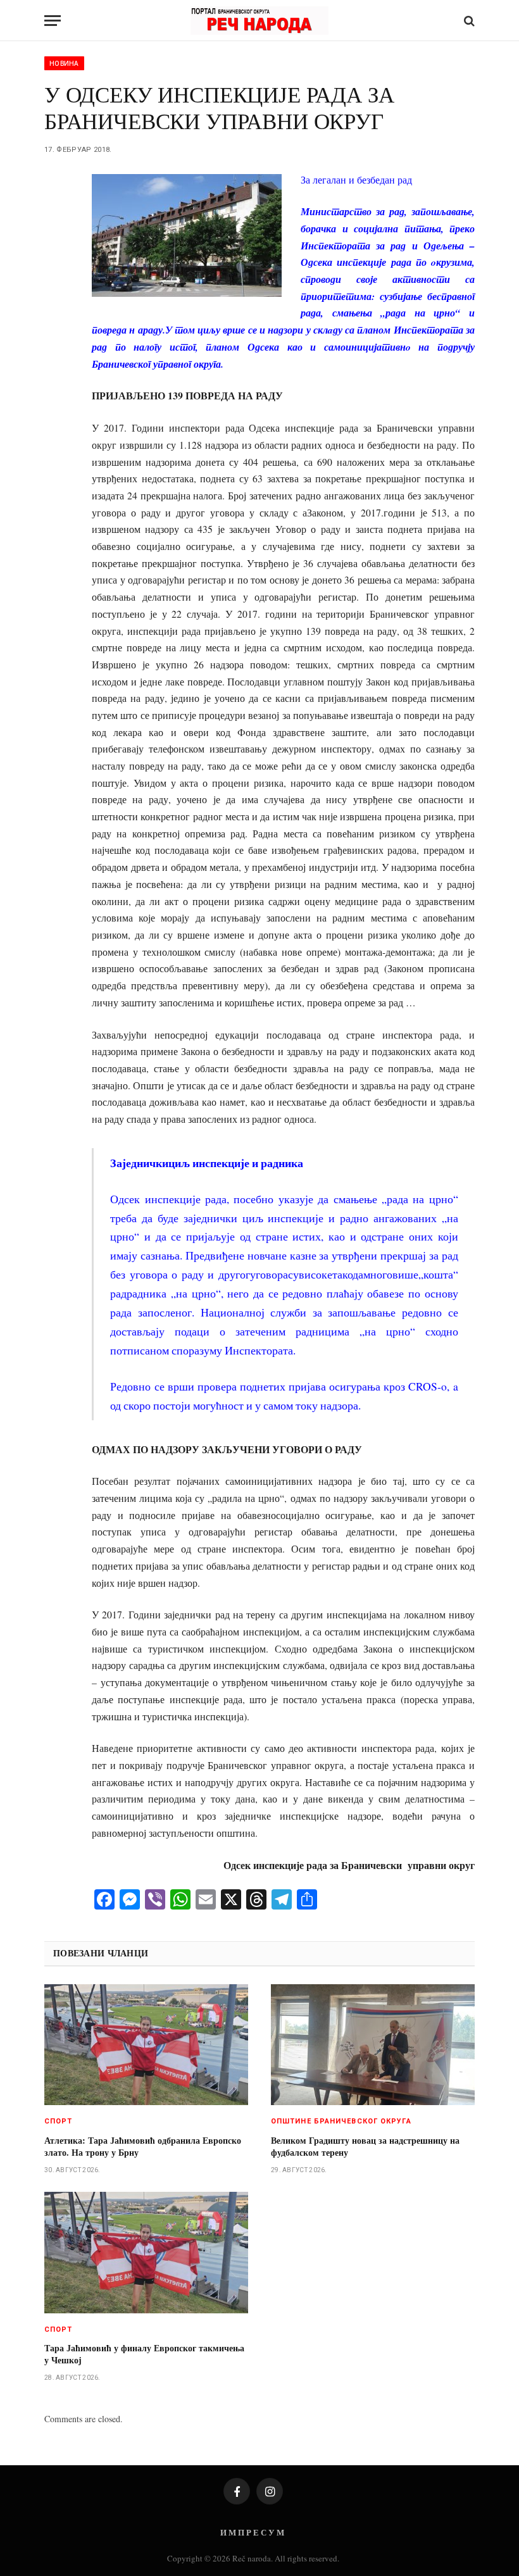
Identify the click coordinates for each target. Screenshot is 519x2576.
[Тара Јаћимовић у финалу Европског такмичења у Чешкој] (146, 2253)
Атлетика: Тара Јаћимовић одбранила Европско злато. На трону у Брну (143, 2146)
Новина (64, 63)
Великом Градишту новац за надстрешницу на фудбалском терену (365, 2146)
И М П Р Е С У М (252, 2532)
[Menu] (53, 21)
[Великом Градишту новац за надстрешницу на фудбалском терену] (373, 2045)
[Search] (468, 21)
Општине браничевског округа (341, 2121)
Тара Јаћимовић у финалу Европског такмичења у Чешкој (144, 2354)
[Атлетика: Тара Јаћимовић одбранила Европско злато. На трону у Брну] (146, 2045)
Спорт (59, 2121)
